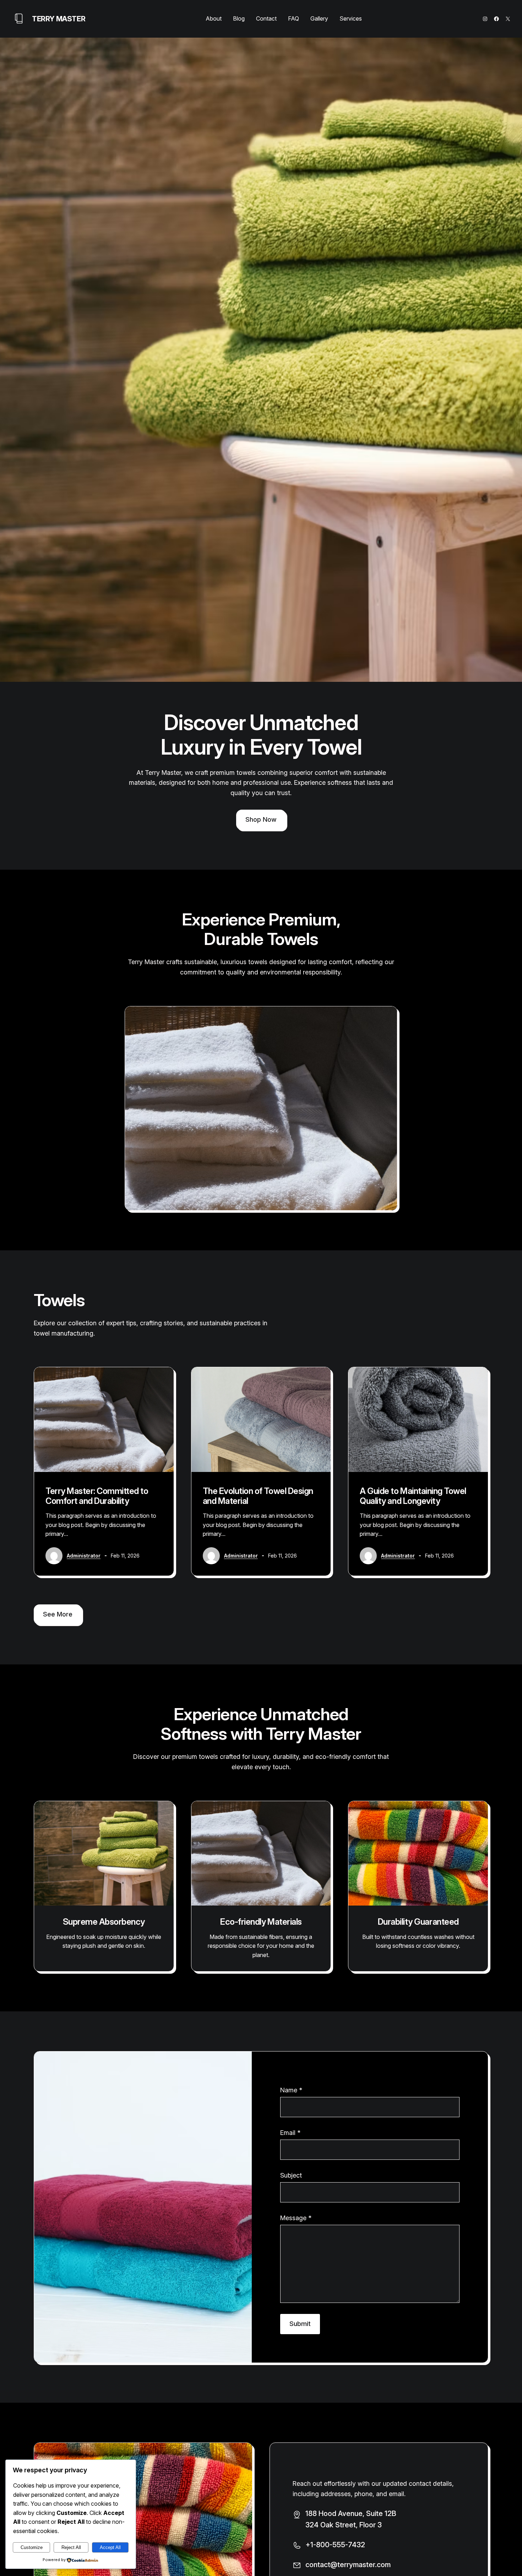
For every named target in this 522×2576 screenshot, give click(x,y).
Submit (300, 2324)
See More (58, 1614)
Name (291, 2090)
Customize (32, 2547)
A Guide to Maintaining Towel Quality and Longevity (413, 1496)
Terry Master (59, 19)
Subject (291, 2175)
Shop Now (261, 819)
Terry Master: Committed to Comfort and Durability (97, 1496)
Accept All (110, 2547)
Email (290, 2133)
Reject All (71, 2547)
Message (296, 2218)
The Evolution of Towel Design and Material (258, 1496)
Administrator (84, 1556)
